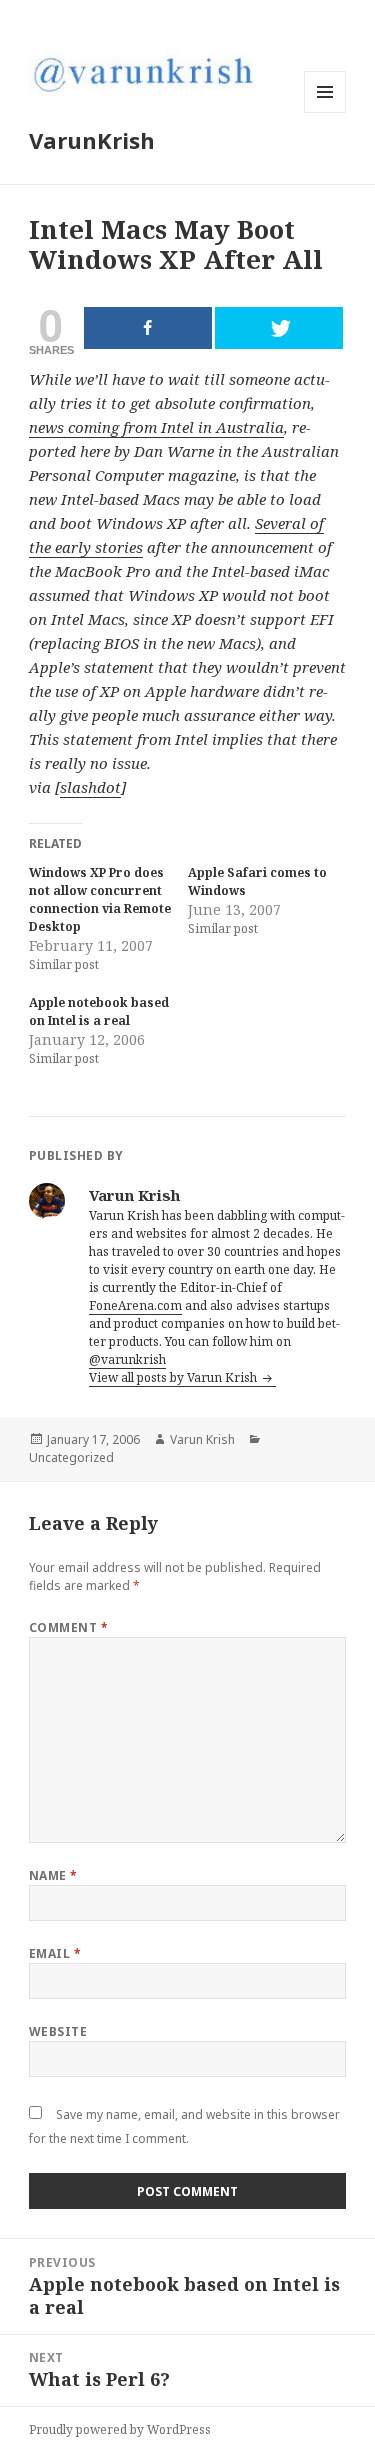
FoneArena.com (135, 1305)
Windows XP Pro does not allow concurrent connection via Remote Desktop (100, 899)
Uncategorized (71, 1457)
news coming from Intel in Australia (156, 427)
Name (53, 1875)
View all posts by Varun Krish (174, 1377)
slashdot (90, 787)
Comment (68, 1627)
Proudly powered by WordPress (120, 2429)
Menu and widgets (325, 112)
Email (55, 1953)
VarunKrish (92, 140)
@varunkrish (127, 1359)
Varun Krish (202, 1439)
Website (58, 2031)
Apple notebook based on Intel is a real (99, 1011)
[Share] (148, 328)
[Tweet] (279, 328)
